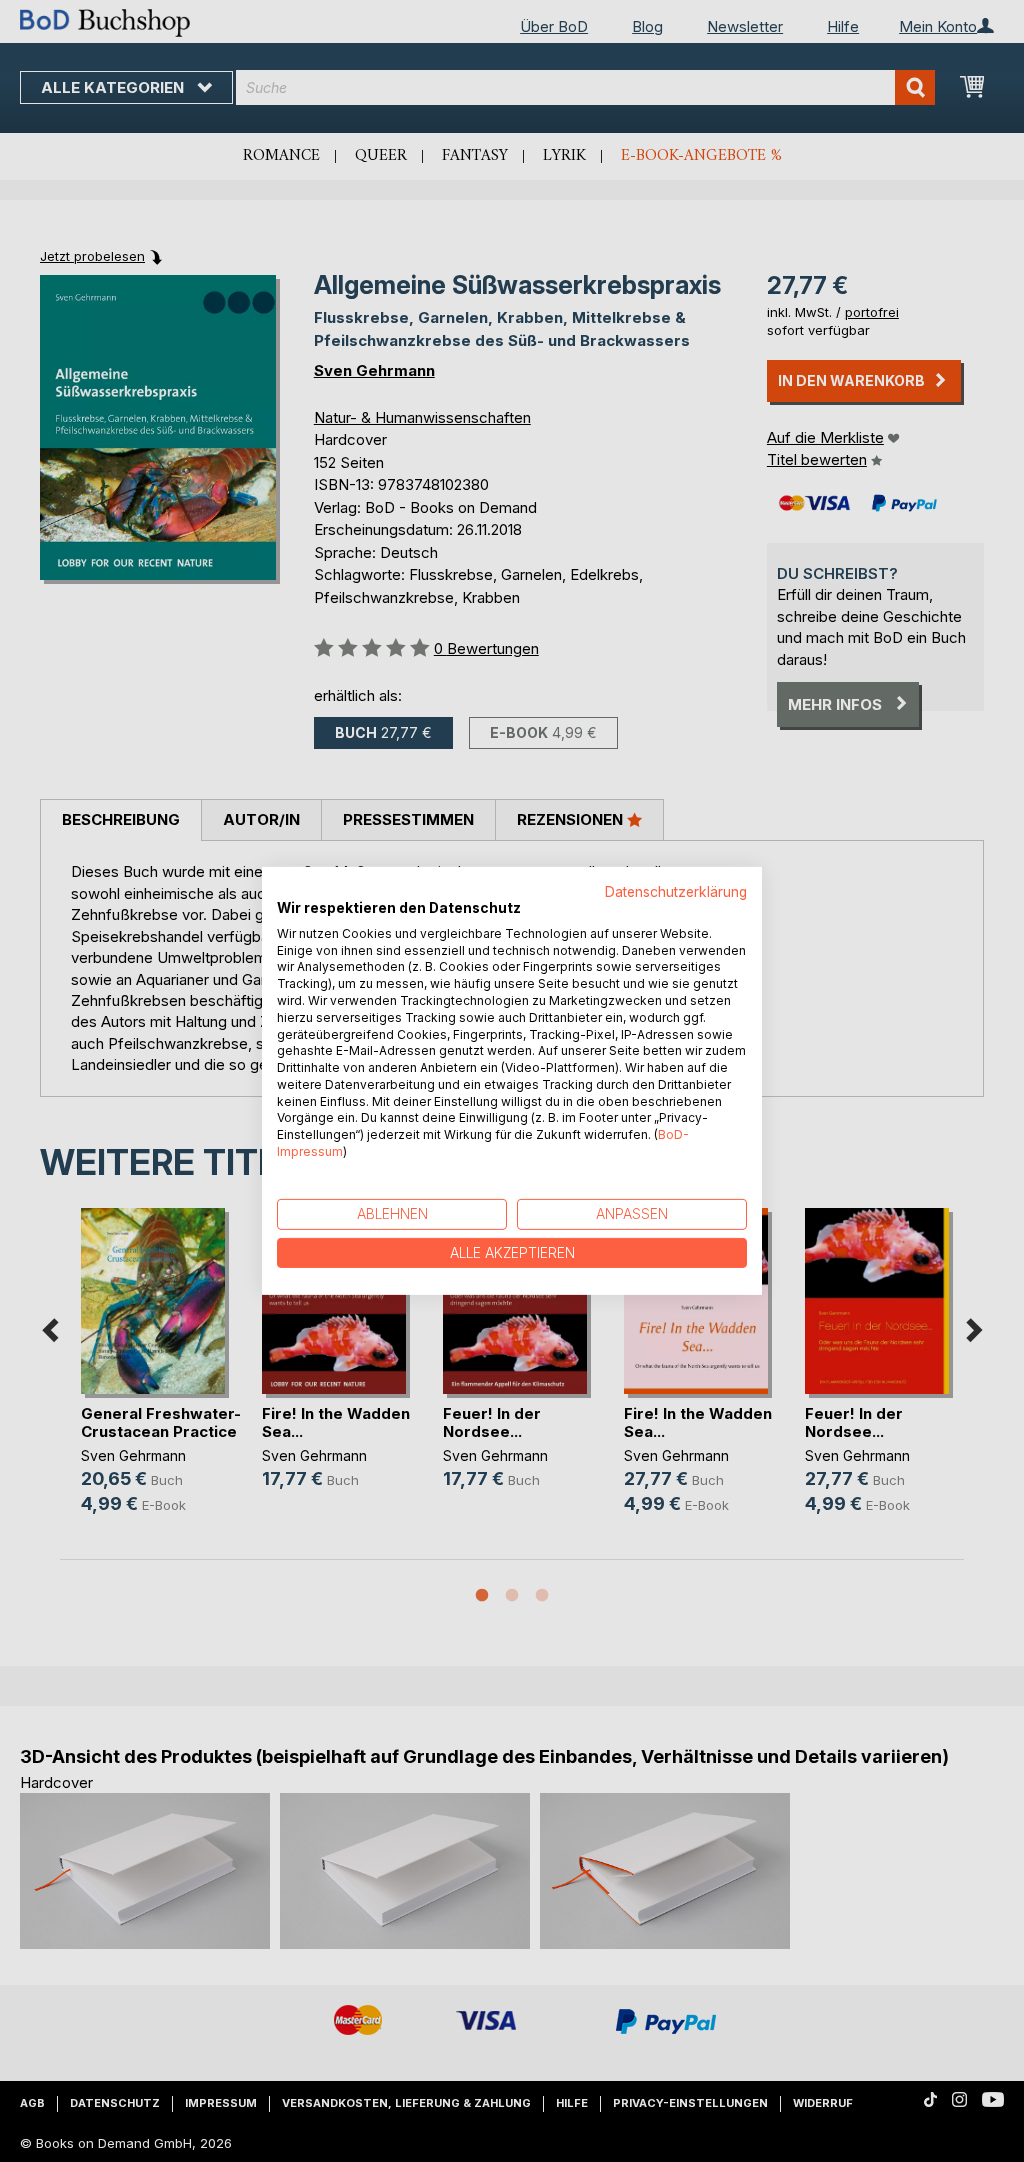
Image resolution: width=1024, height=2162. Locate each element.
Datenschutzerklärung (676, 892)
